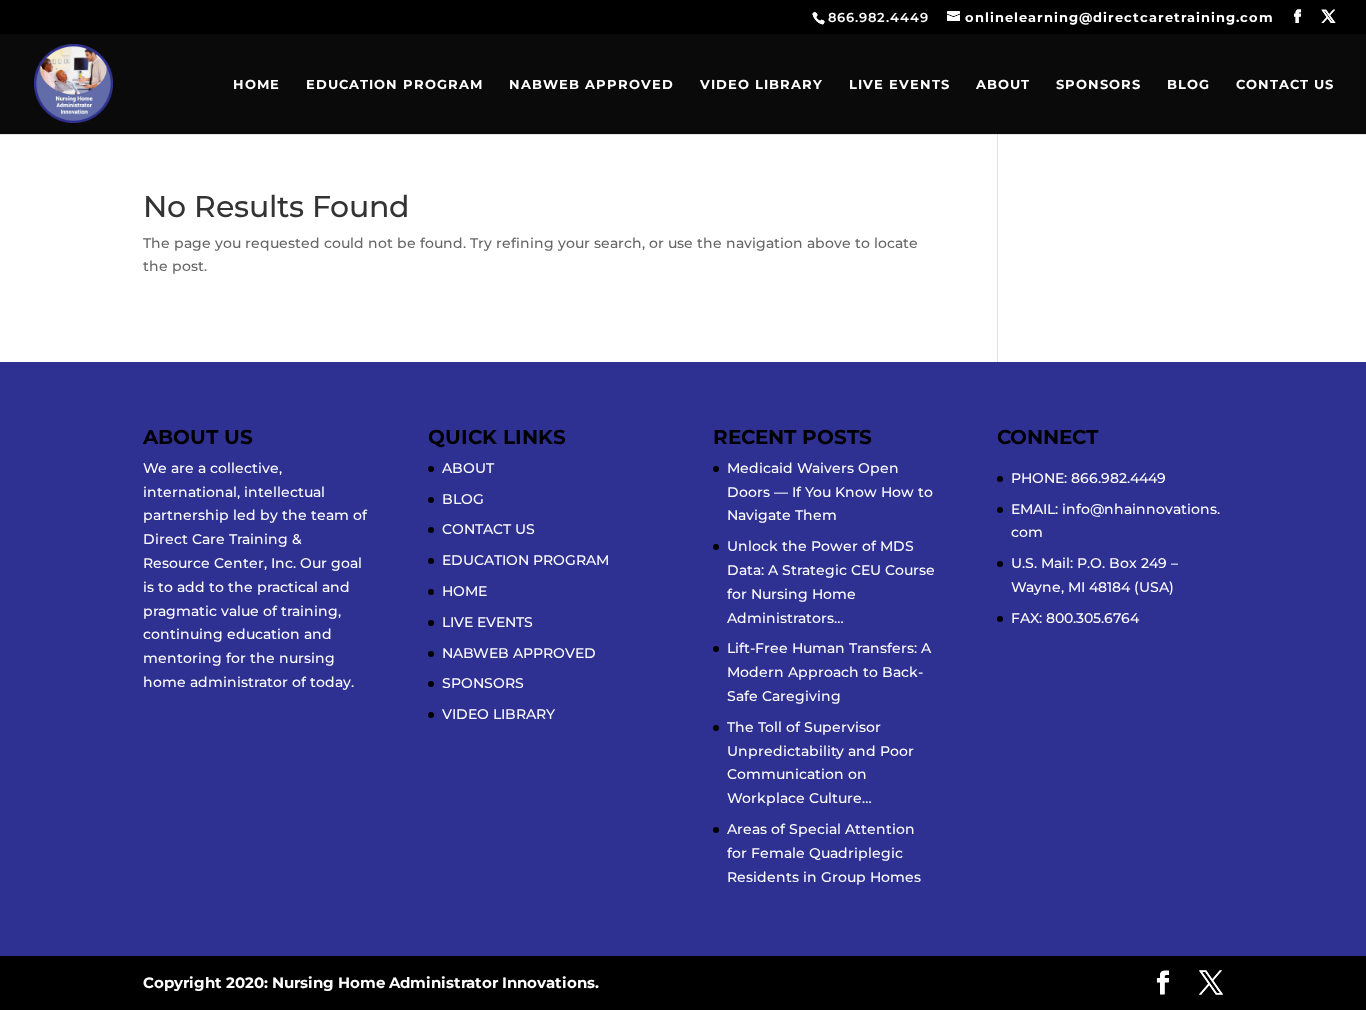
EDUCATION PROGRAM (394, 84)
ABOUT (1003, 84)
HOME (256, 84)
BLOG (1188, 84)
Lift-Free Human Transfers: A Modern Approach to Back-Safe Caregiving (829, 672)
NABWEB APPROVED (591, 84)
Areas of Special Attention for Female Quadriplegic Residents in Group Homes (824, 853)
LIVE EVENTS (899, 84)
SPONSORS (1098, 84)
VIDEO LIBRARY (761, 84)
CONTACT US (1285, 84)
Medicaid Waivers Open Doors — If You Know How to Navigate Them (830, 492)
